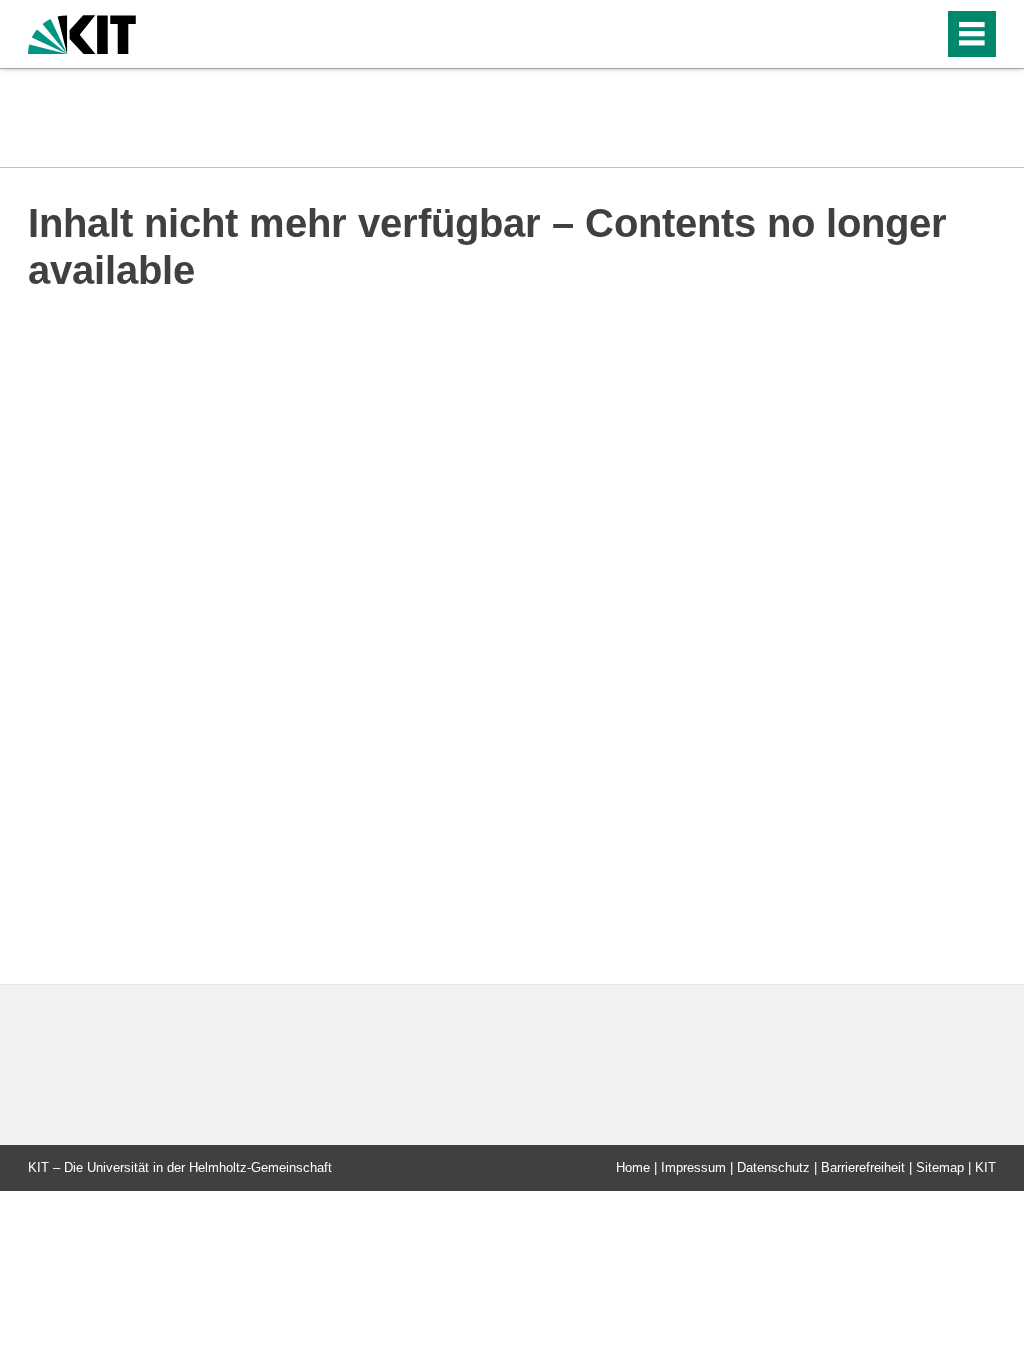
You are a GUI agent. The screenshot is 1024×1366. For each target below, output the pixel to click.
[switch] (885, 34)
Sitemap (940, 1167)
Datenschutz (773, 1167)
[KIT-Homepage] (82, 32)
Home (633, 1167)
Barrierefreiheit (863, 1167)
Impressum (693, 1167)
